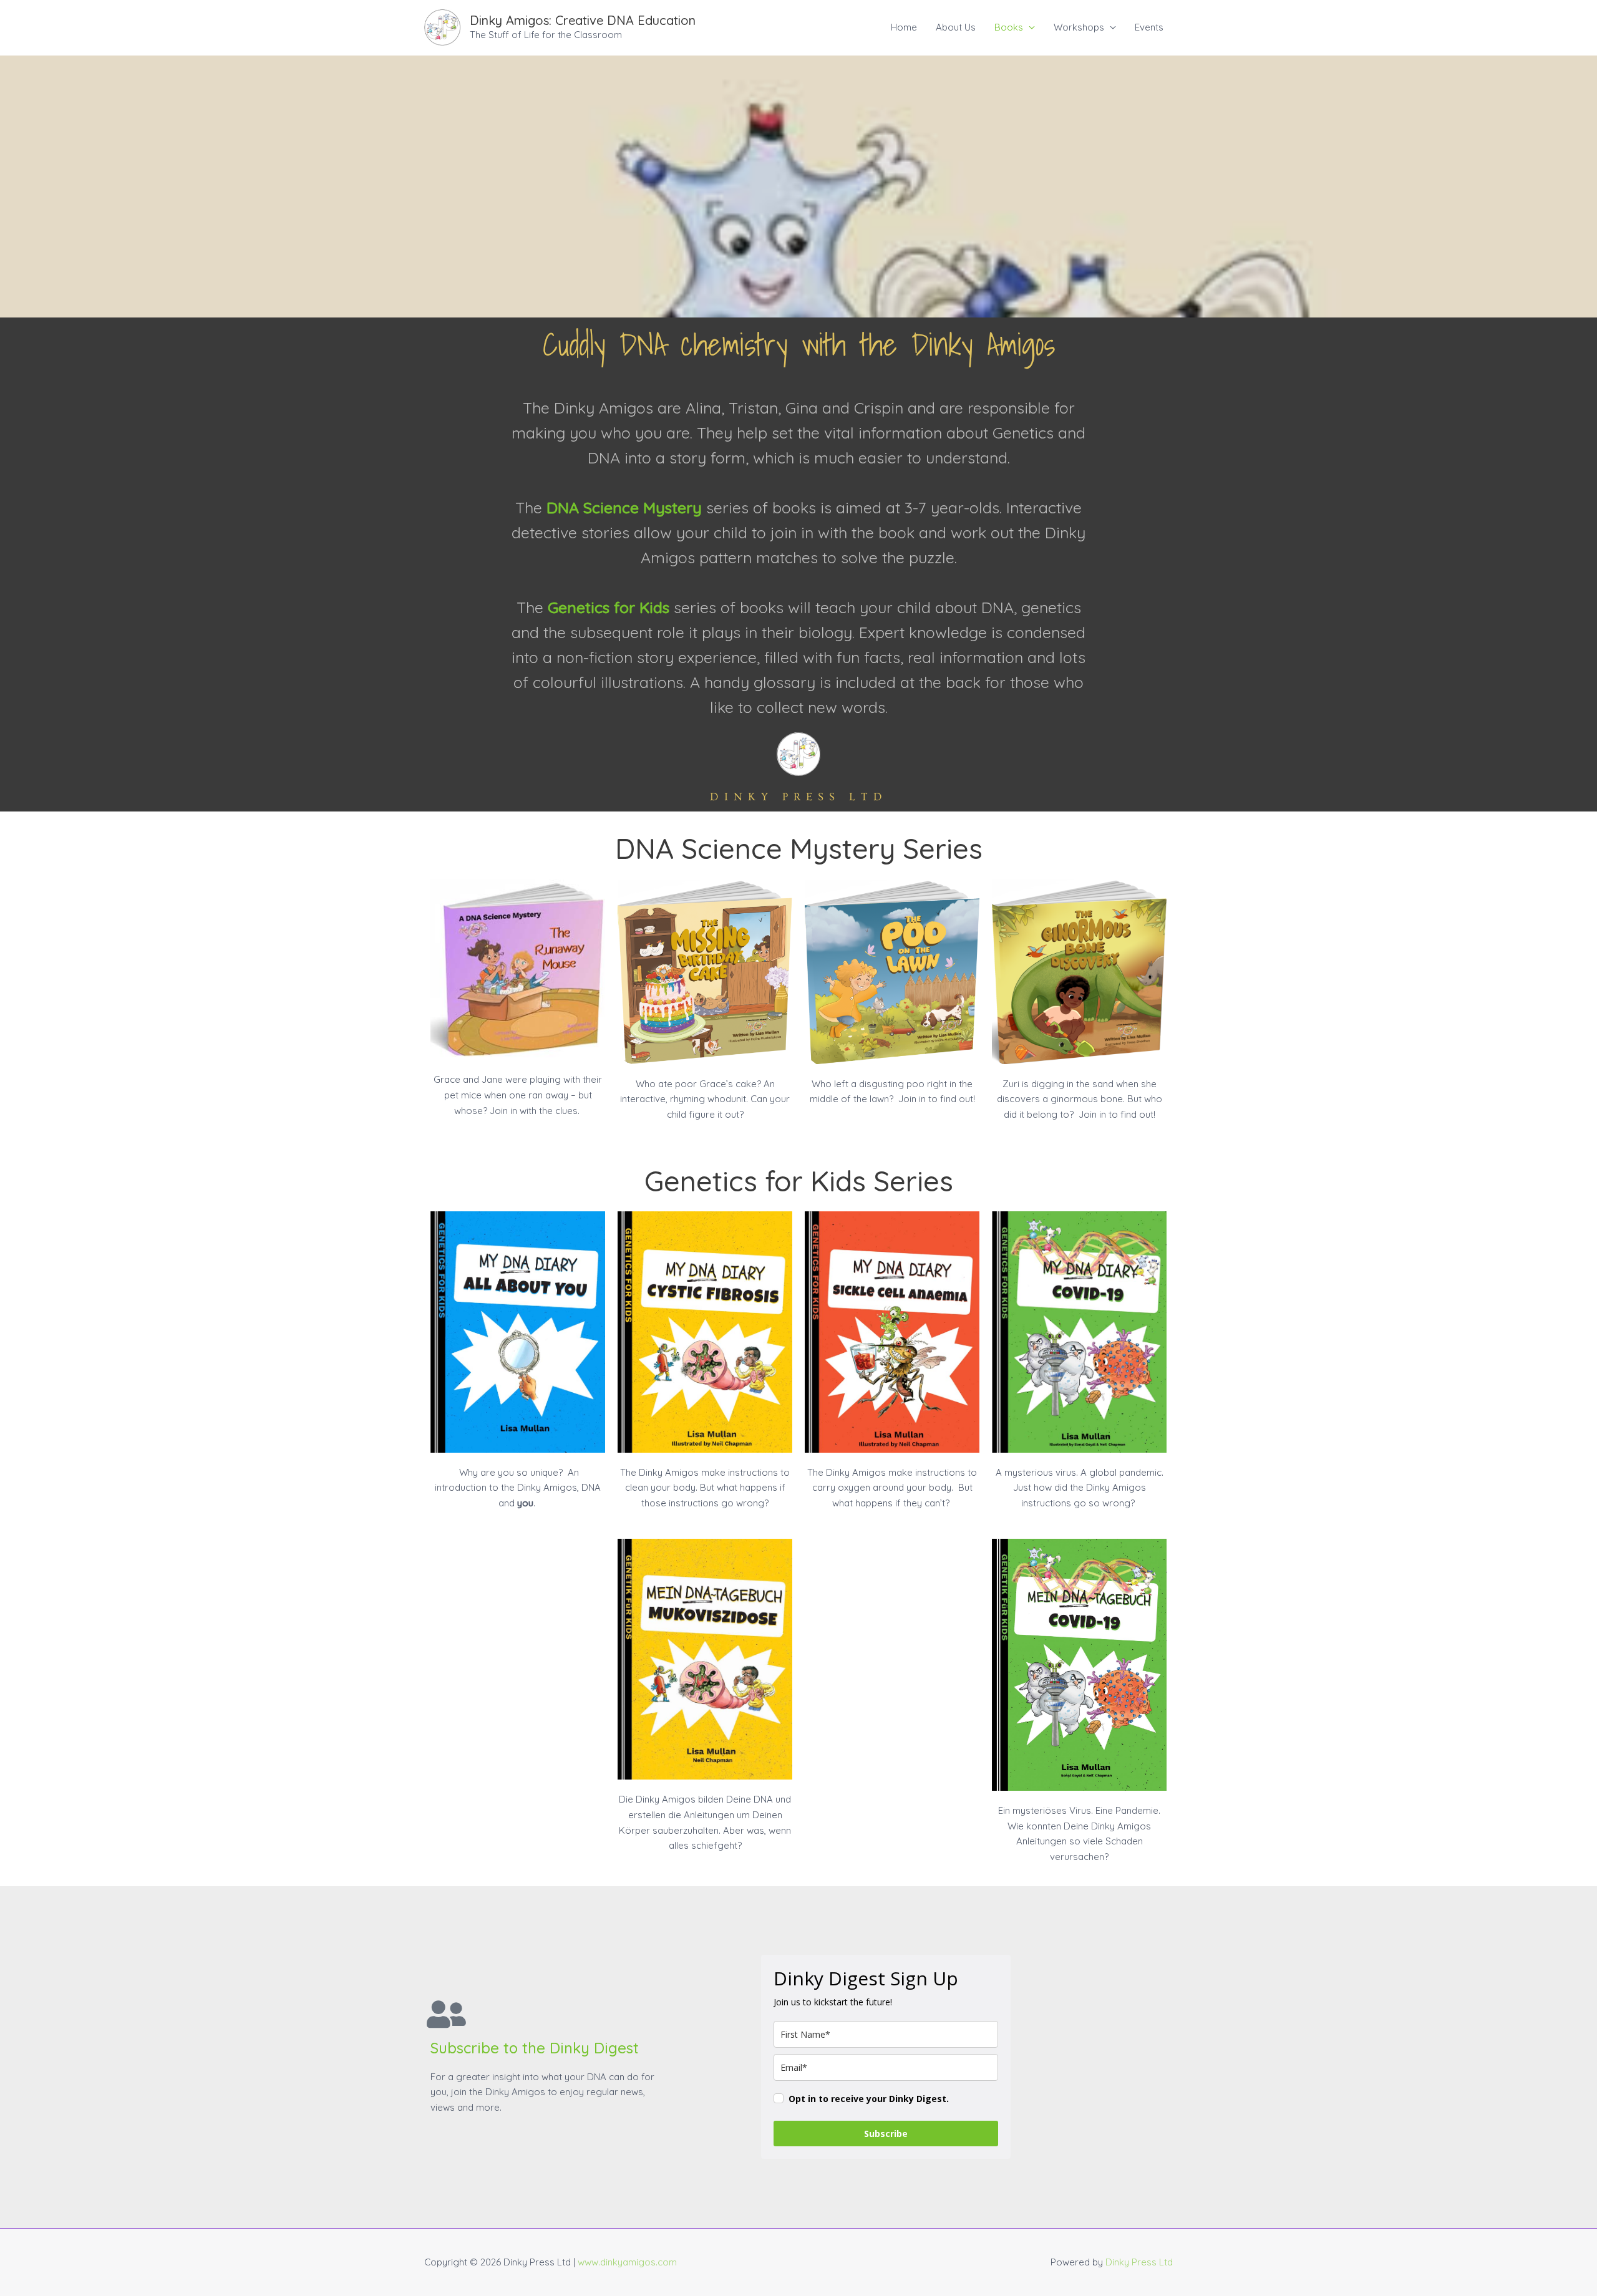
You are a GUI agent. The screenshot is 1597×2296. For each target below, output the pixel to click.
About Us (956, 27)
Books (1009, 27)
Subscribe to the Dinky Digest (535, 2048)
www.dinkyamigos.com (627, 2262)
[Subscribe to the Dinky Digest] (446, 2014)
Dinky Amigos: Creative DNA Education (583, 20)
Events (1149, 27)
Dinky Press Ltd (1139, 2262)
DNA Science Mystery (624, 507)
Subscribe (886, 2134)
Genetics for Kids (609, 607)
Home (904, 27)
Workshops (1079, 27)
